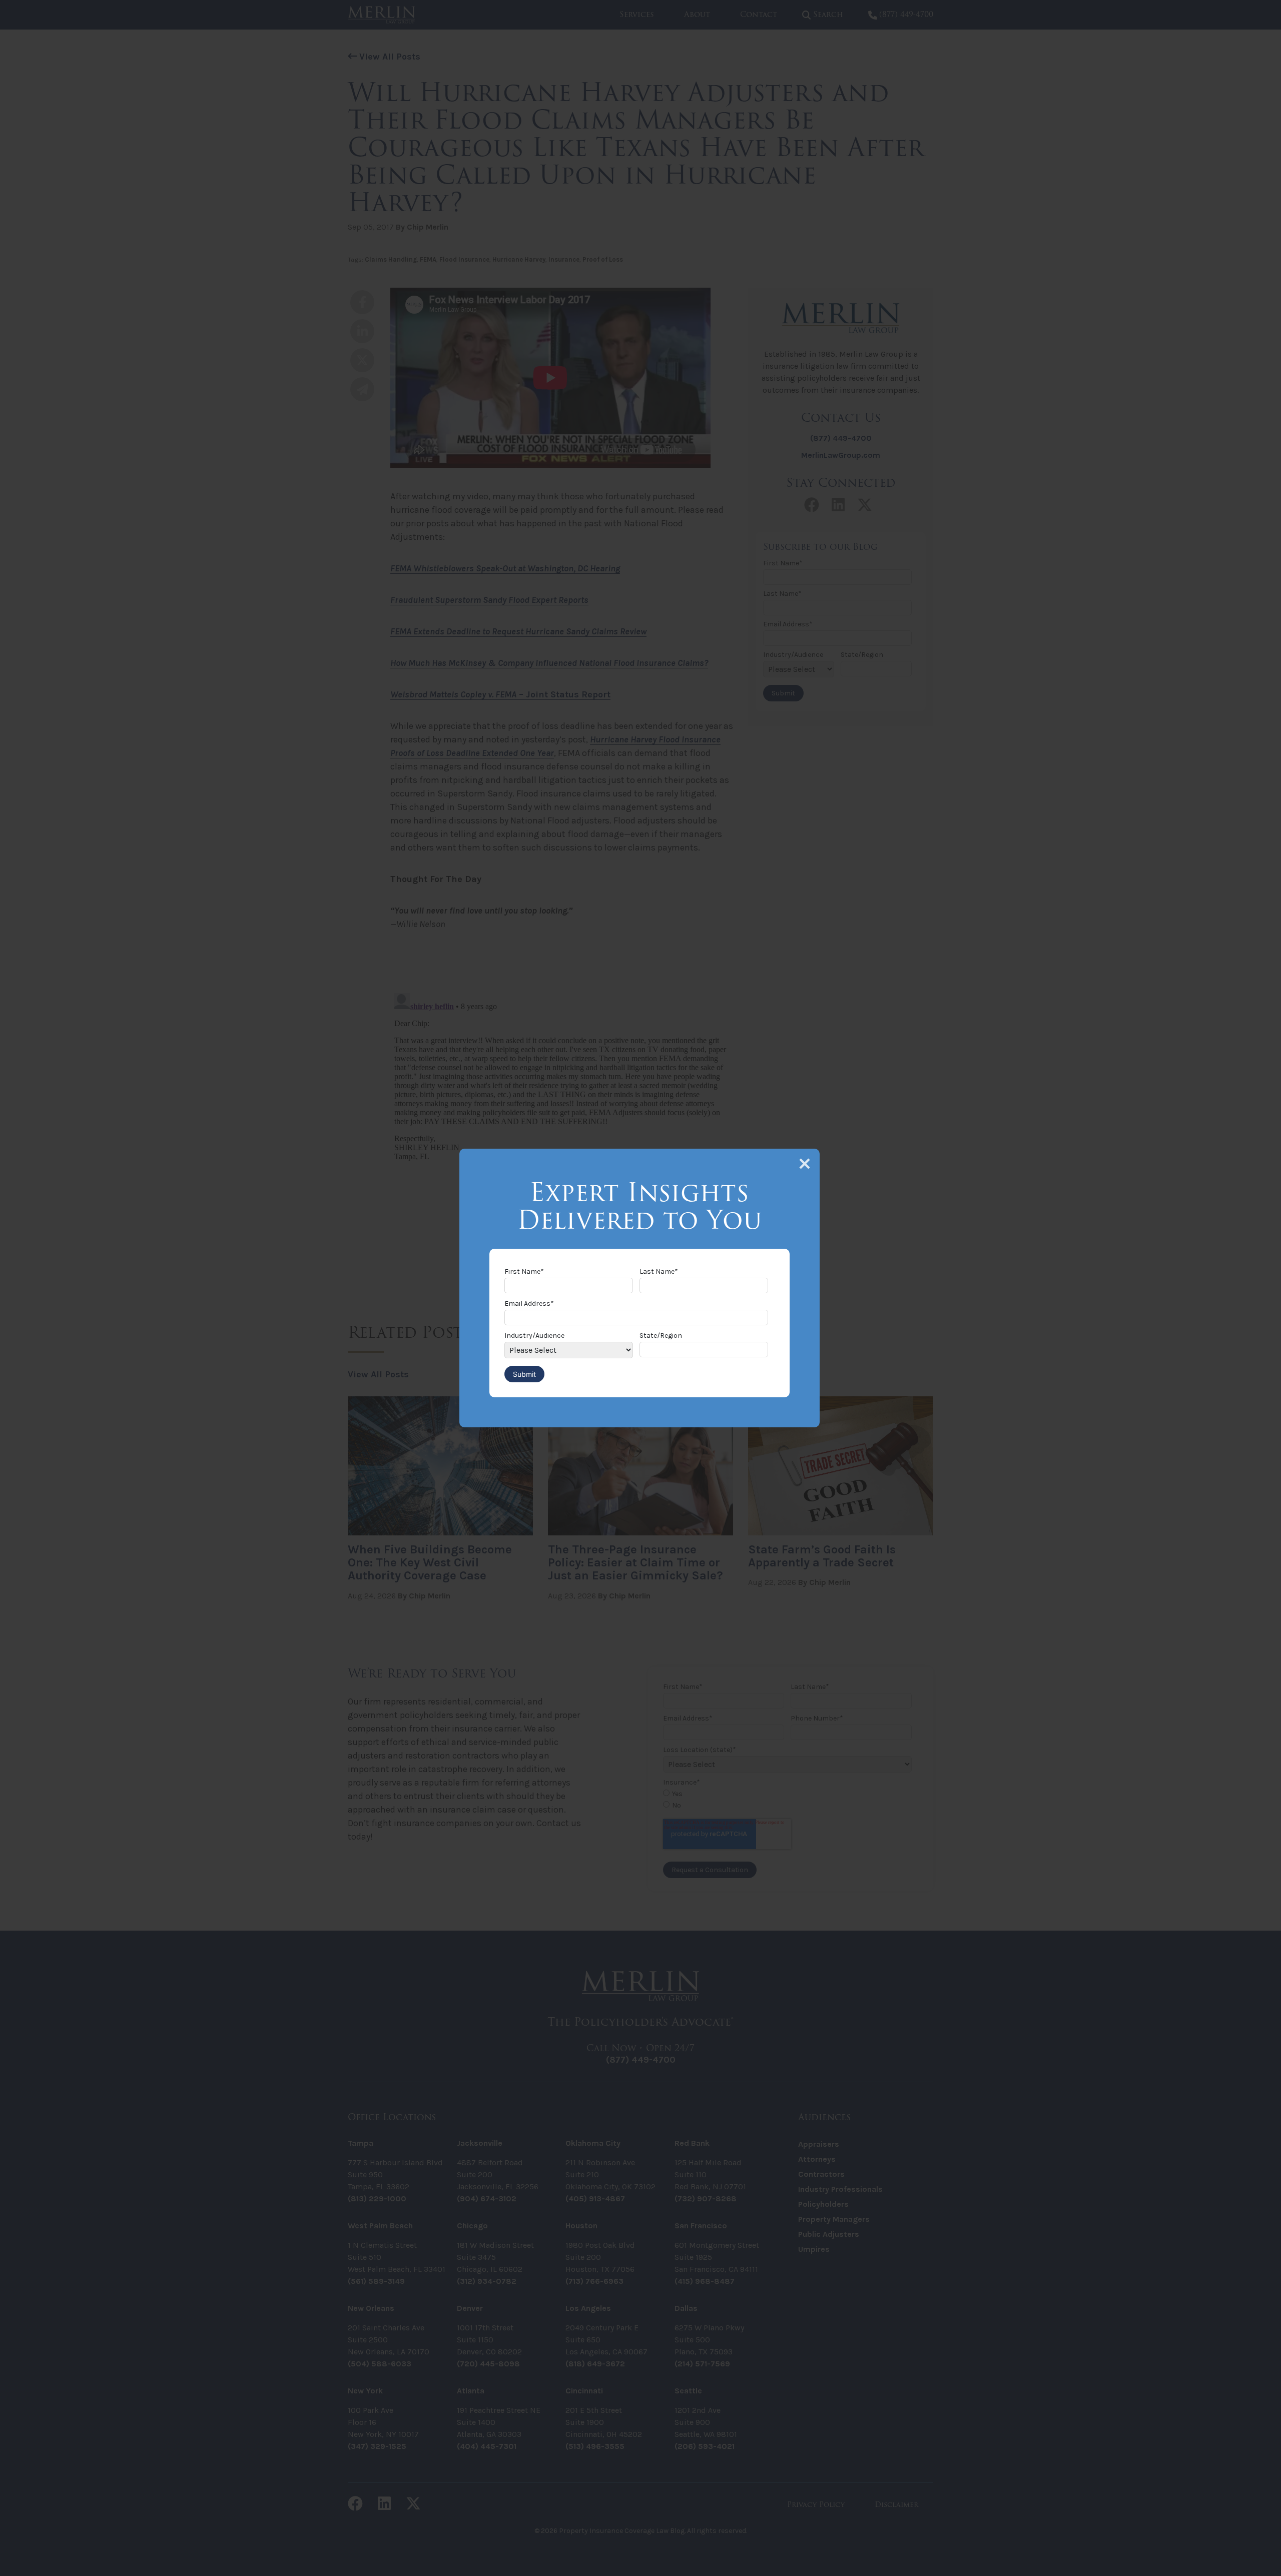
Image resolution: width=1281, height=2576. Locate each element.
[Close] (805, 1164)
